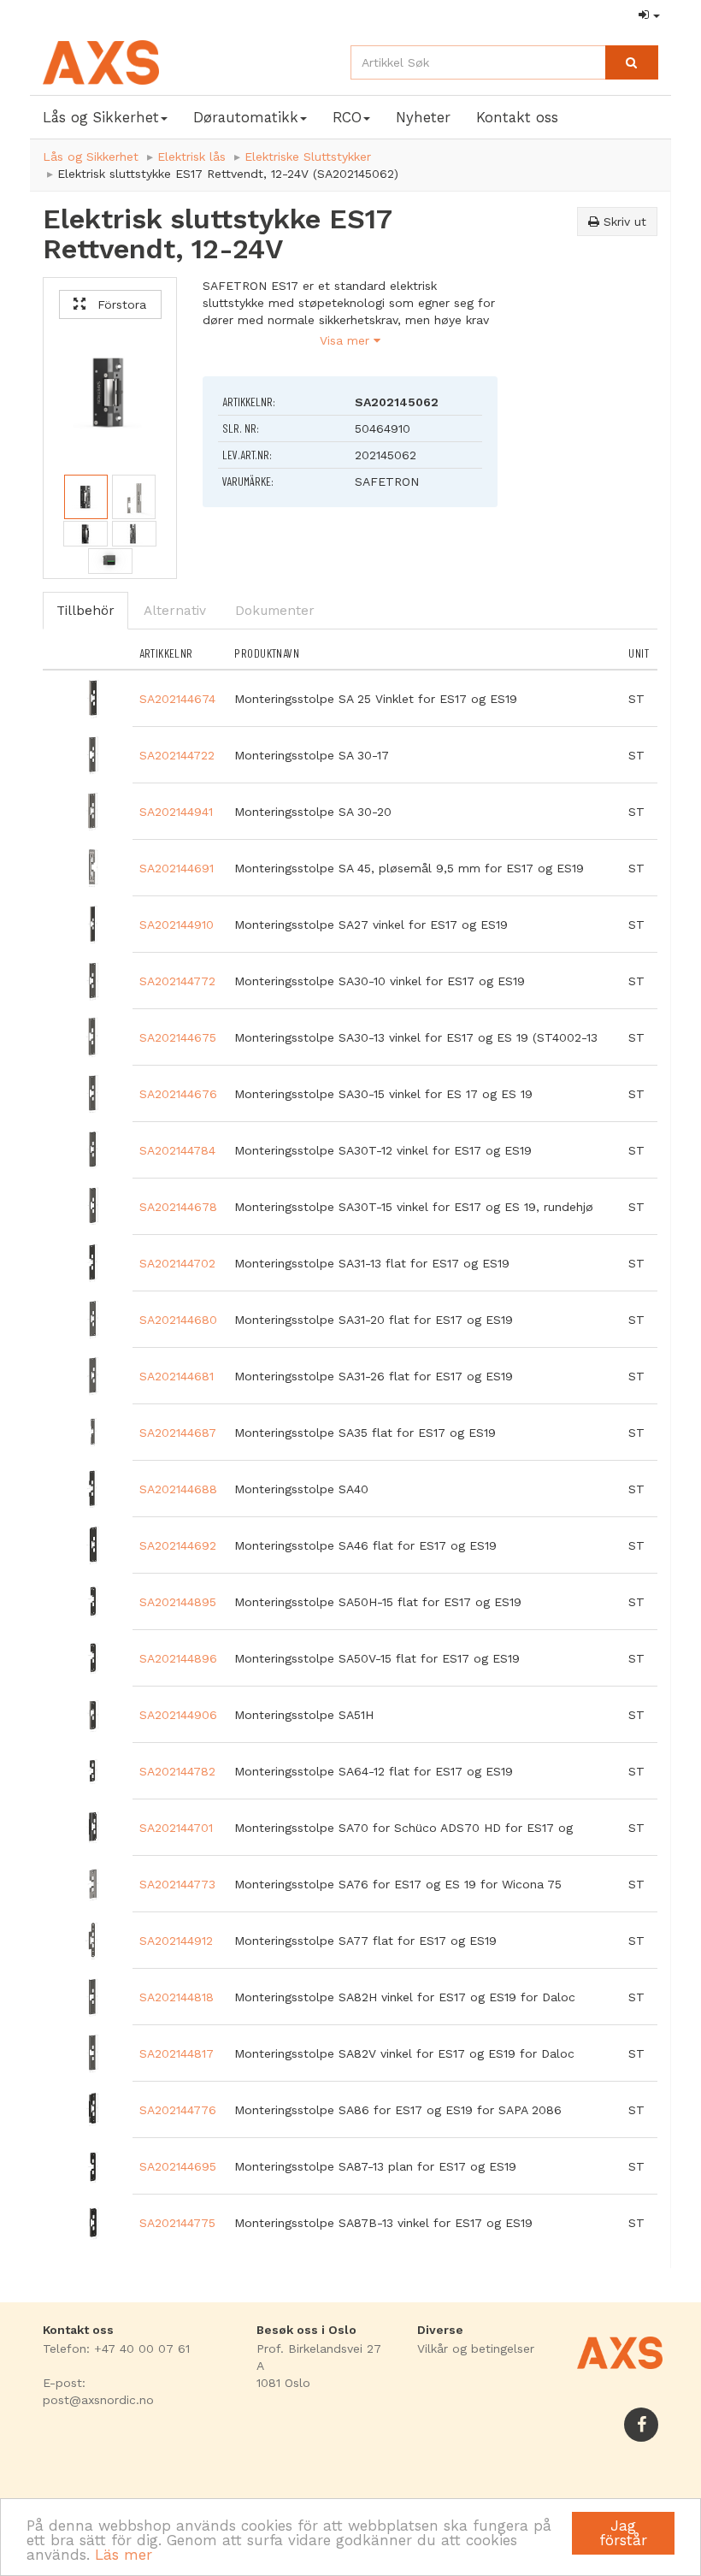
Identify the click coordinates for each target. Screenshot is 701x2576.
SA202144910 (177, 925)
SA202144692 (178, 1545)
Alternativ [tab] (175, 611)
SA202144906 (178, 1715)
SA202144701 (176, 1828)
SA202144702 (177, 1263)
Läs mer (124, 2555)
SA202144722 (177, 755)
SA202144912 (176, 1941)
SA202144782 (177, 1771)
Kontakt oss (517, 117)
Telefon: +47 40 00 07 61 (116, 2349)
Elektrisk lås (191, 157)
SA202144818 (177, 1997)
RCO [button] (347, 117)
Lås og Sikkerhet (91, 157)
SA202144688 (178, 1489)
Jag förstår (623, 2533)
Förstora (116, 304)
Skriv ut (623, 222)
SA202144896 (178, 1658)
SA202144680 (178, 1320)
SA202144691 (177, 868)
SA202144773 (177, 1884)
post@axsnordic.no (98, 2400)
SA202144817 (177, 2053)
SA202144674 (177, 699)
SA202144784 (177, 1150)
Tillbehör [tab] (85, 611)
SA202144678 (178, 1207)
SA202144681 (177, 1376)
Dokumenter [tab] (275, 611)
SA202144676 (178, 1094)
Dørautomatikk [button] (246, 117)
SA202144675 (178, 1037)
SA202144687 (178, 1433)
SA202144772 (177, 981)
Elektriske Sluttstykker (308, 157)
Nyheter (423, 117)
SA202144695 (178, 2166)
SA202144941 (176, 812)
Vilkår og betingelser (476, 2349)
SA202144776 (178, 2110)
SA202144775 (177, 2223)
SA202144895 (178, 1602)
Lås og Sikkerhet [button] (101, 117)
